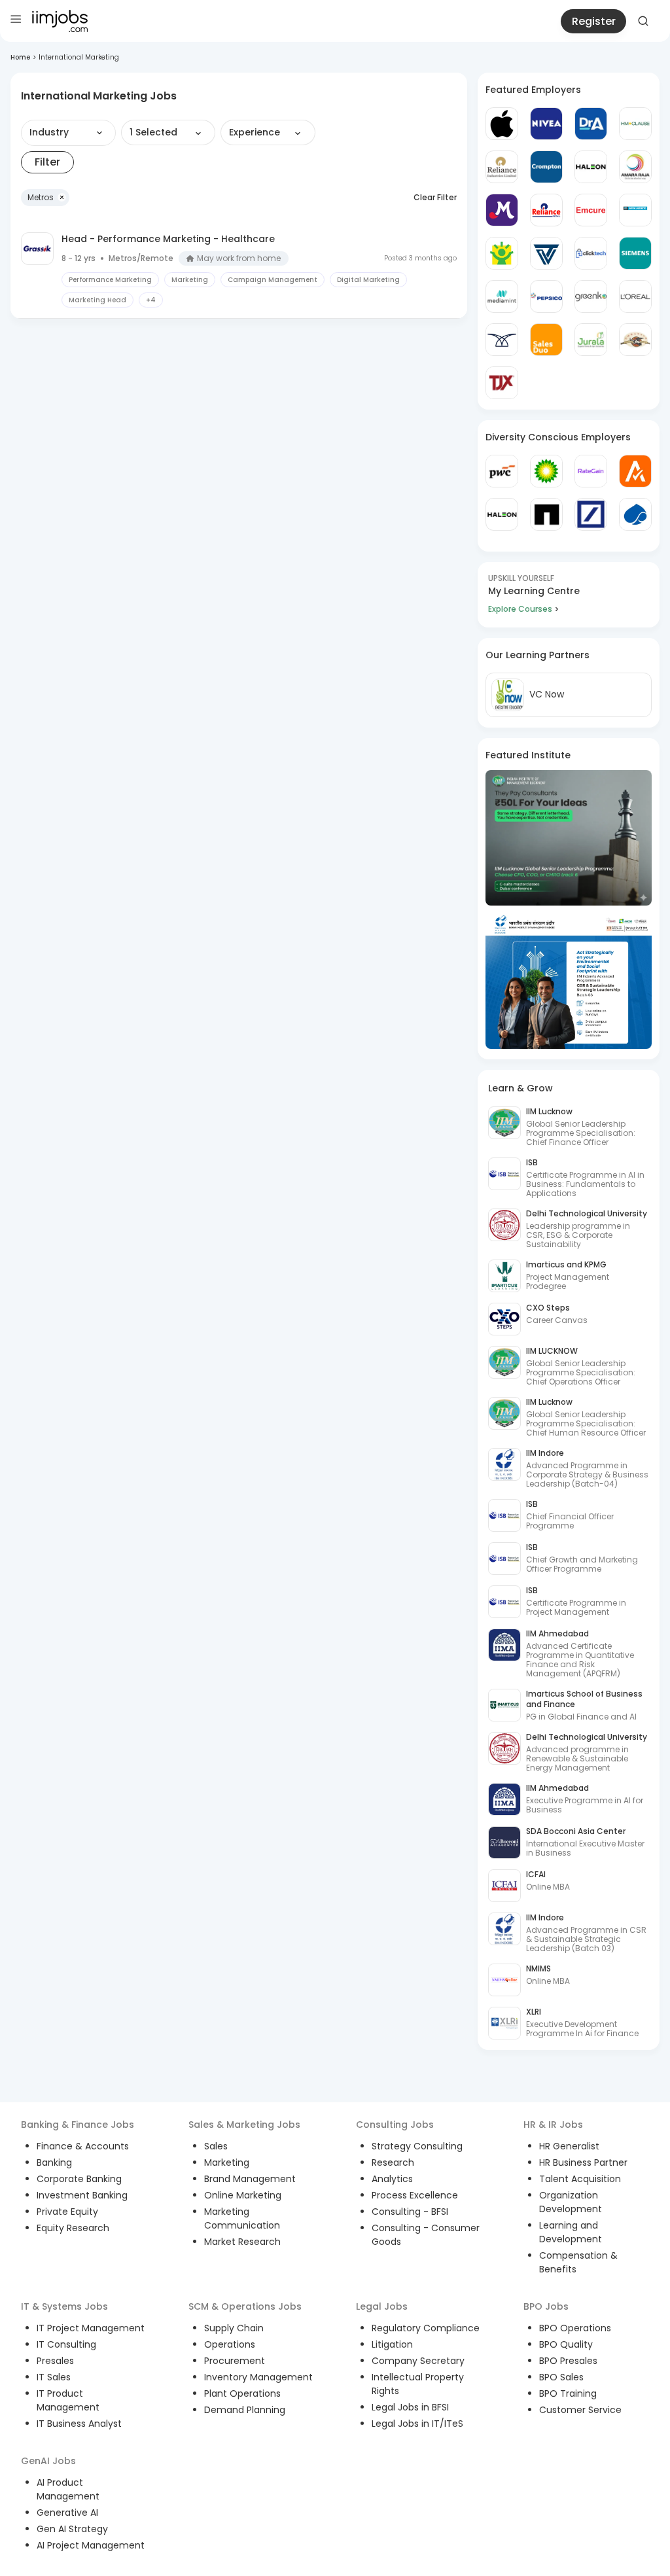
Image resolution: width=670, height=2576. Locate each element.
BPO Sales (561, 2377)
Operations (230, 2344)
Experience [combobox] (255, 132)
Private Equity (67, 2212)
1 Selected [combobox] (153, 132)
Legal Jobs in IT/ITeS (417, 2424)
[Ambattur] (635, 340)
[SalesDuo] (546, 340)
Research (393, 2162)
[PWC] (502, 471)
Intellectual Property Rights (418, 2384)
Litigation (392, 2344)
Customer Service (580, 2410)
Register (594, 21)
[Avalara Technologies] (635, 471)
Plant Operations (242, 2393)
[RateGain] (591, 471)
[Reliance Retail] (546, 210)
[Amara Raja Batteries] (635, 167)
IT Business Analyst (79, 2424)
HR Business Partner (583, 2162)
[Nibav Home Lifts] (502, 340)
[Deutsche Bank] (591, 514)
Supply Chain (234, 2328)
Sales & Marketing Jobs (244, 2125)
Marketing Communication (242, 2218)
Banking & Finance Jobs (78, 2125)
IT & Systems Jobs (64, 2306)
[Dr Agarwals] (591, 124)
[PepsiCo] (546, 296)
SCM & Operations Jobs (245, 2306)
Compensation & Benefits (578, 2262)
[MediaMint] (502, 296)
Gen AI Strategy (72, 2529)
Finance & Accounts (83, 2146)
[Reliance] (502, 167)
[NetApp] (546, 514)
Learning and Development (571, 2232)
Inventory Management (258, 2377)
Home (20, 57)
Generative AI (67, 2513)
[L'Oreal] (635, 296)
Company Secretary (418, 2361)
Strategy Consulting (417, 2146)
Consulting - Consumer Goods (426, 2235)
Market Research (242, 2242)
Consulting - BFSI (410, 2212)
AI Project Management (91, 2545)
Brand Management (250, 2179)
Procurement (235, 2361)
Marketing (227, 2162)
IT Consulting (66, 2344)
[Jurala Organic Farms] (591, 340)
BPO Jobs (546, 2306)
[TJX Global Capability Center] (502, 383)
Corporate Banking (79, 2179)
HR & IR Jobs (553, 2125)
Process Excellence (415, 2195)
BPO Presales (568, 2361)
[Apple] (502, 124)
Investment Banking (82, 2195)
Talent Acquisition (580, 2179)
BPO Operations (575, 2328)
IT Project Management (91, 2328)
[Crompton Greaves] (546, 167)
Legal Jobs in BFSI (410, 2407)
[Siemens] (635, 253)
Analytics (392, 2179)
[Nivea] (546, 124)
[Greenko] (591, 296)
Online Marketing (243, 2195)
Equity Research (73, 2228)
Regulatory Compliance (426, 2328)
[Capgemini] (635, 514)
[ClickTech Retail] (591, 253)
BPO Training (568, 2393)
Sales (216, 2146)
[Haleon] (591, 167)
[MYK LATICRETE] (635, 210)
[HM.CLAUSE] (635, 124)
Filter (47, 162)
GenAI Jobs (48, 2461)
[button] (45, 198)
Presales (55, 2361)
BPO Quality (566, 2344)
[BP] (546, 471)
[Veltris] (546, 253)
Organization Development (571, 2202)
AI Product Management (68, 2489)
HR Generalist (569, 2146)
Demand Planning (245, 2410)
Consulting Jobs (395, 2125)
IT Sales (54, 2377)
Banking (54, 2162)
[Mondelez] (502, 210)
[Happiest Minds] (502, 253)
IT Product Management (68, 2400)
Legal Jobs (382, 2306)
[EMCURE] (591, 210)
